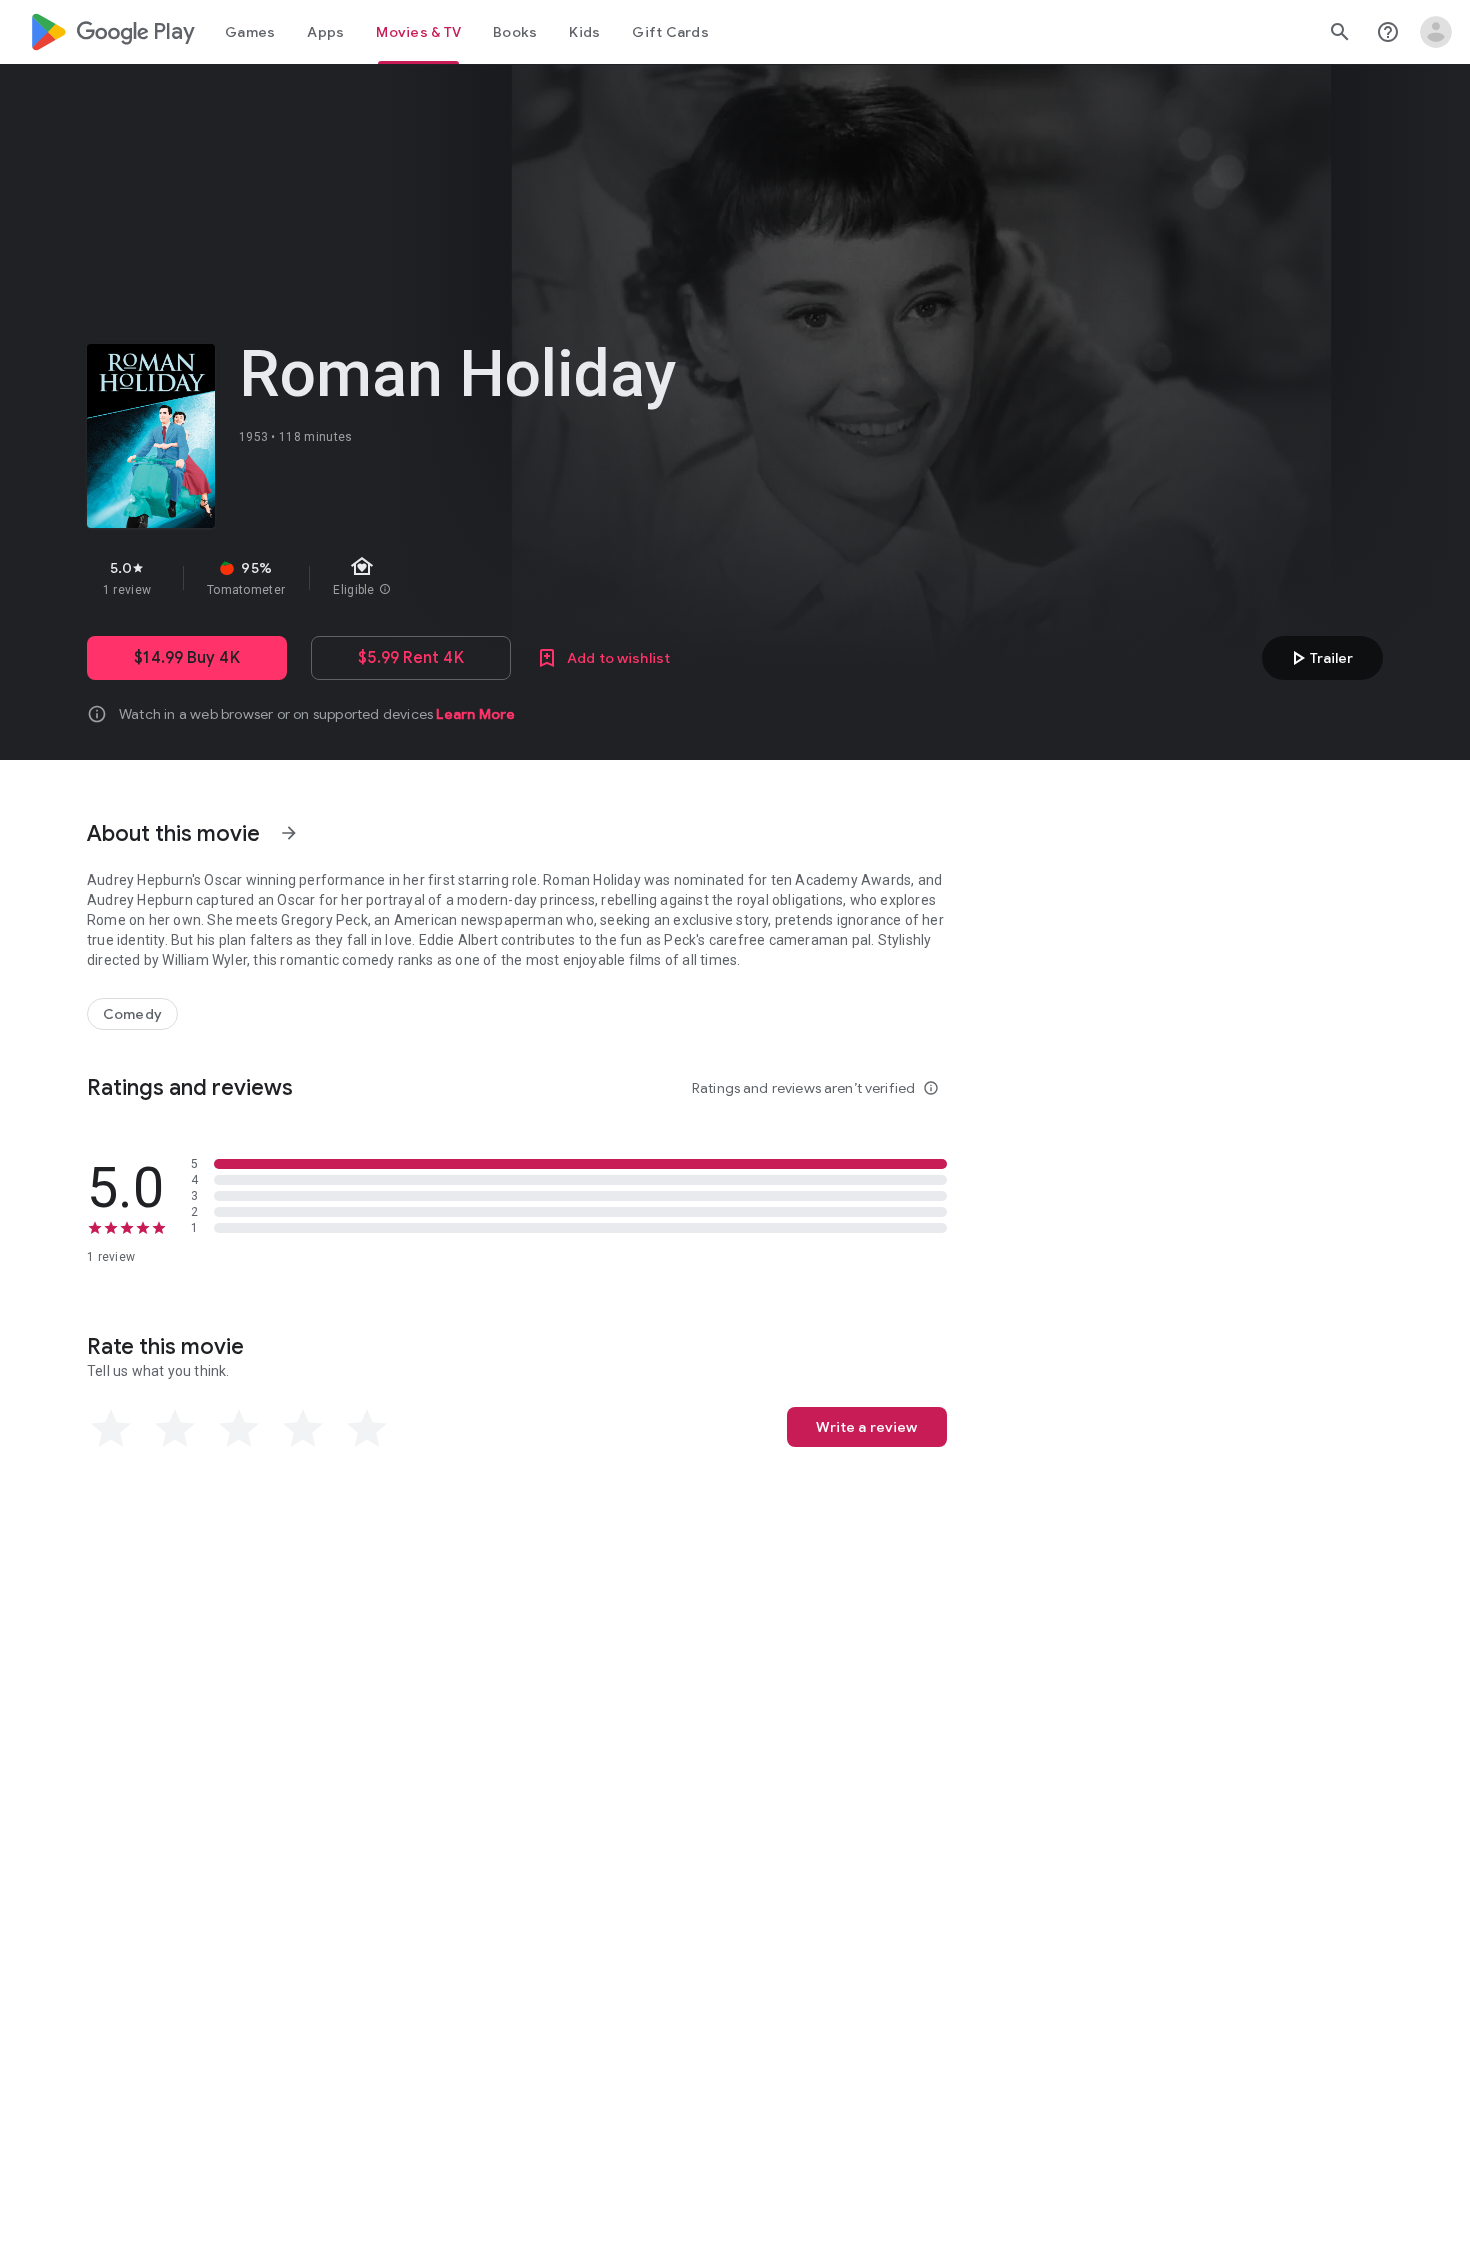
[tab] (250, 32)
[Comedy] (132, 1014)
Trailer (1319, 658)
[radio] (111, 1429)
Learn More (475, 714)
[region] (443, 578)
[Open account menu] (1436, 32)
